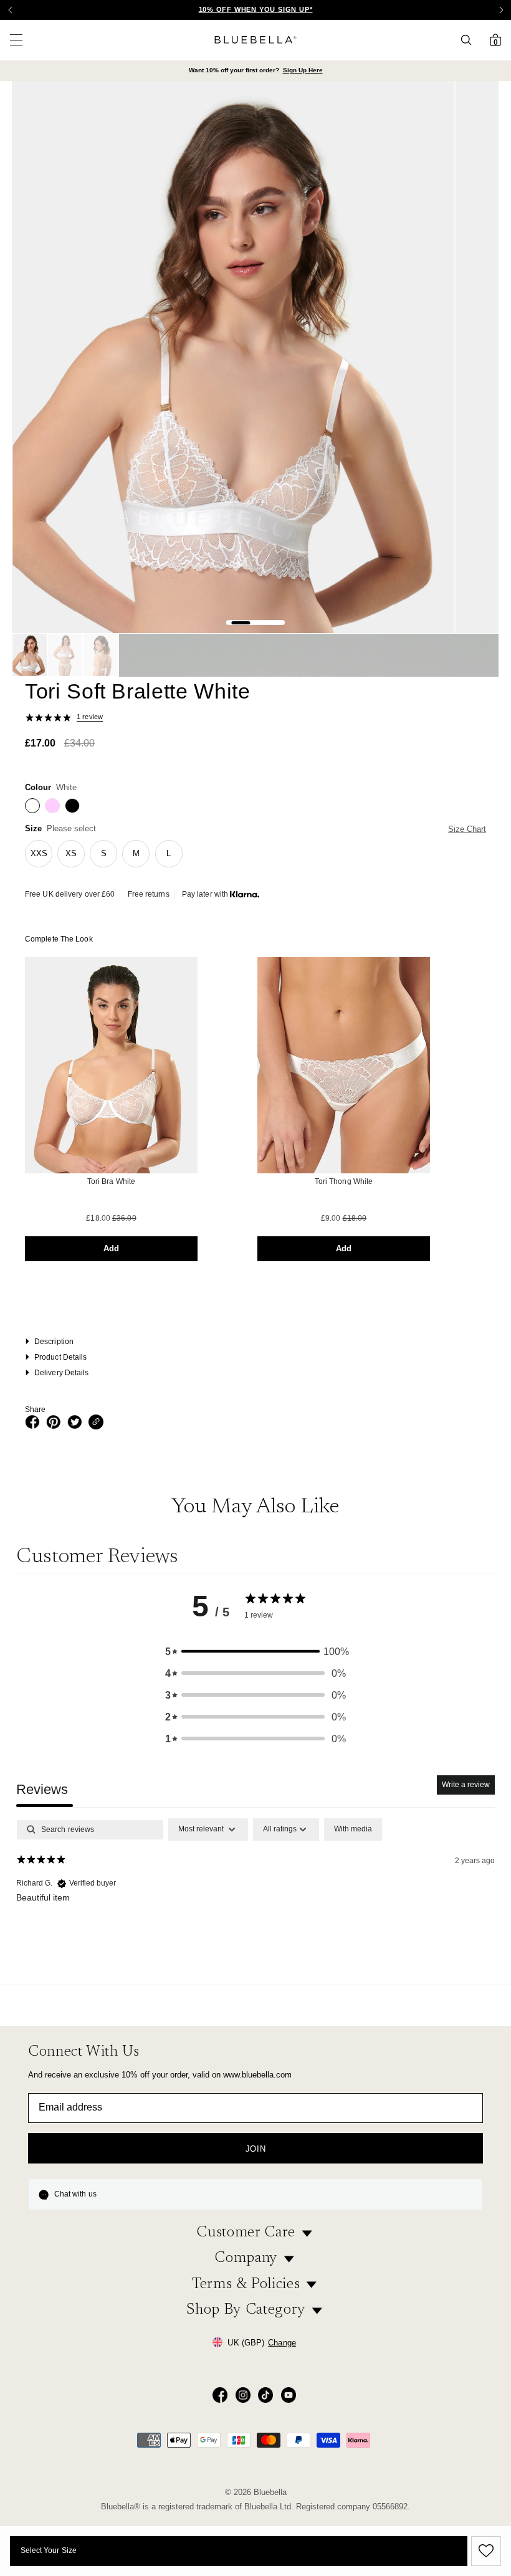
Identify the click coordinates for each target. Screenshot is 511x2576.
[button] (501, 10)
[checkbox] (353, 1829)
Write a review (466, 1785)
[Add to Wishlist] (484, 2551)
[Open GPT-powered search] (470, 40)
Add (111, 1248)
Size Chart (467, 829)
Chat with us (75, 2194)
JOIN (256, 2149)
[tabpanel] (255, 1898)
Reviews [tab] (42, 1789)
